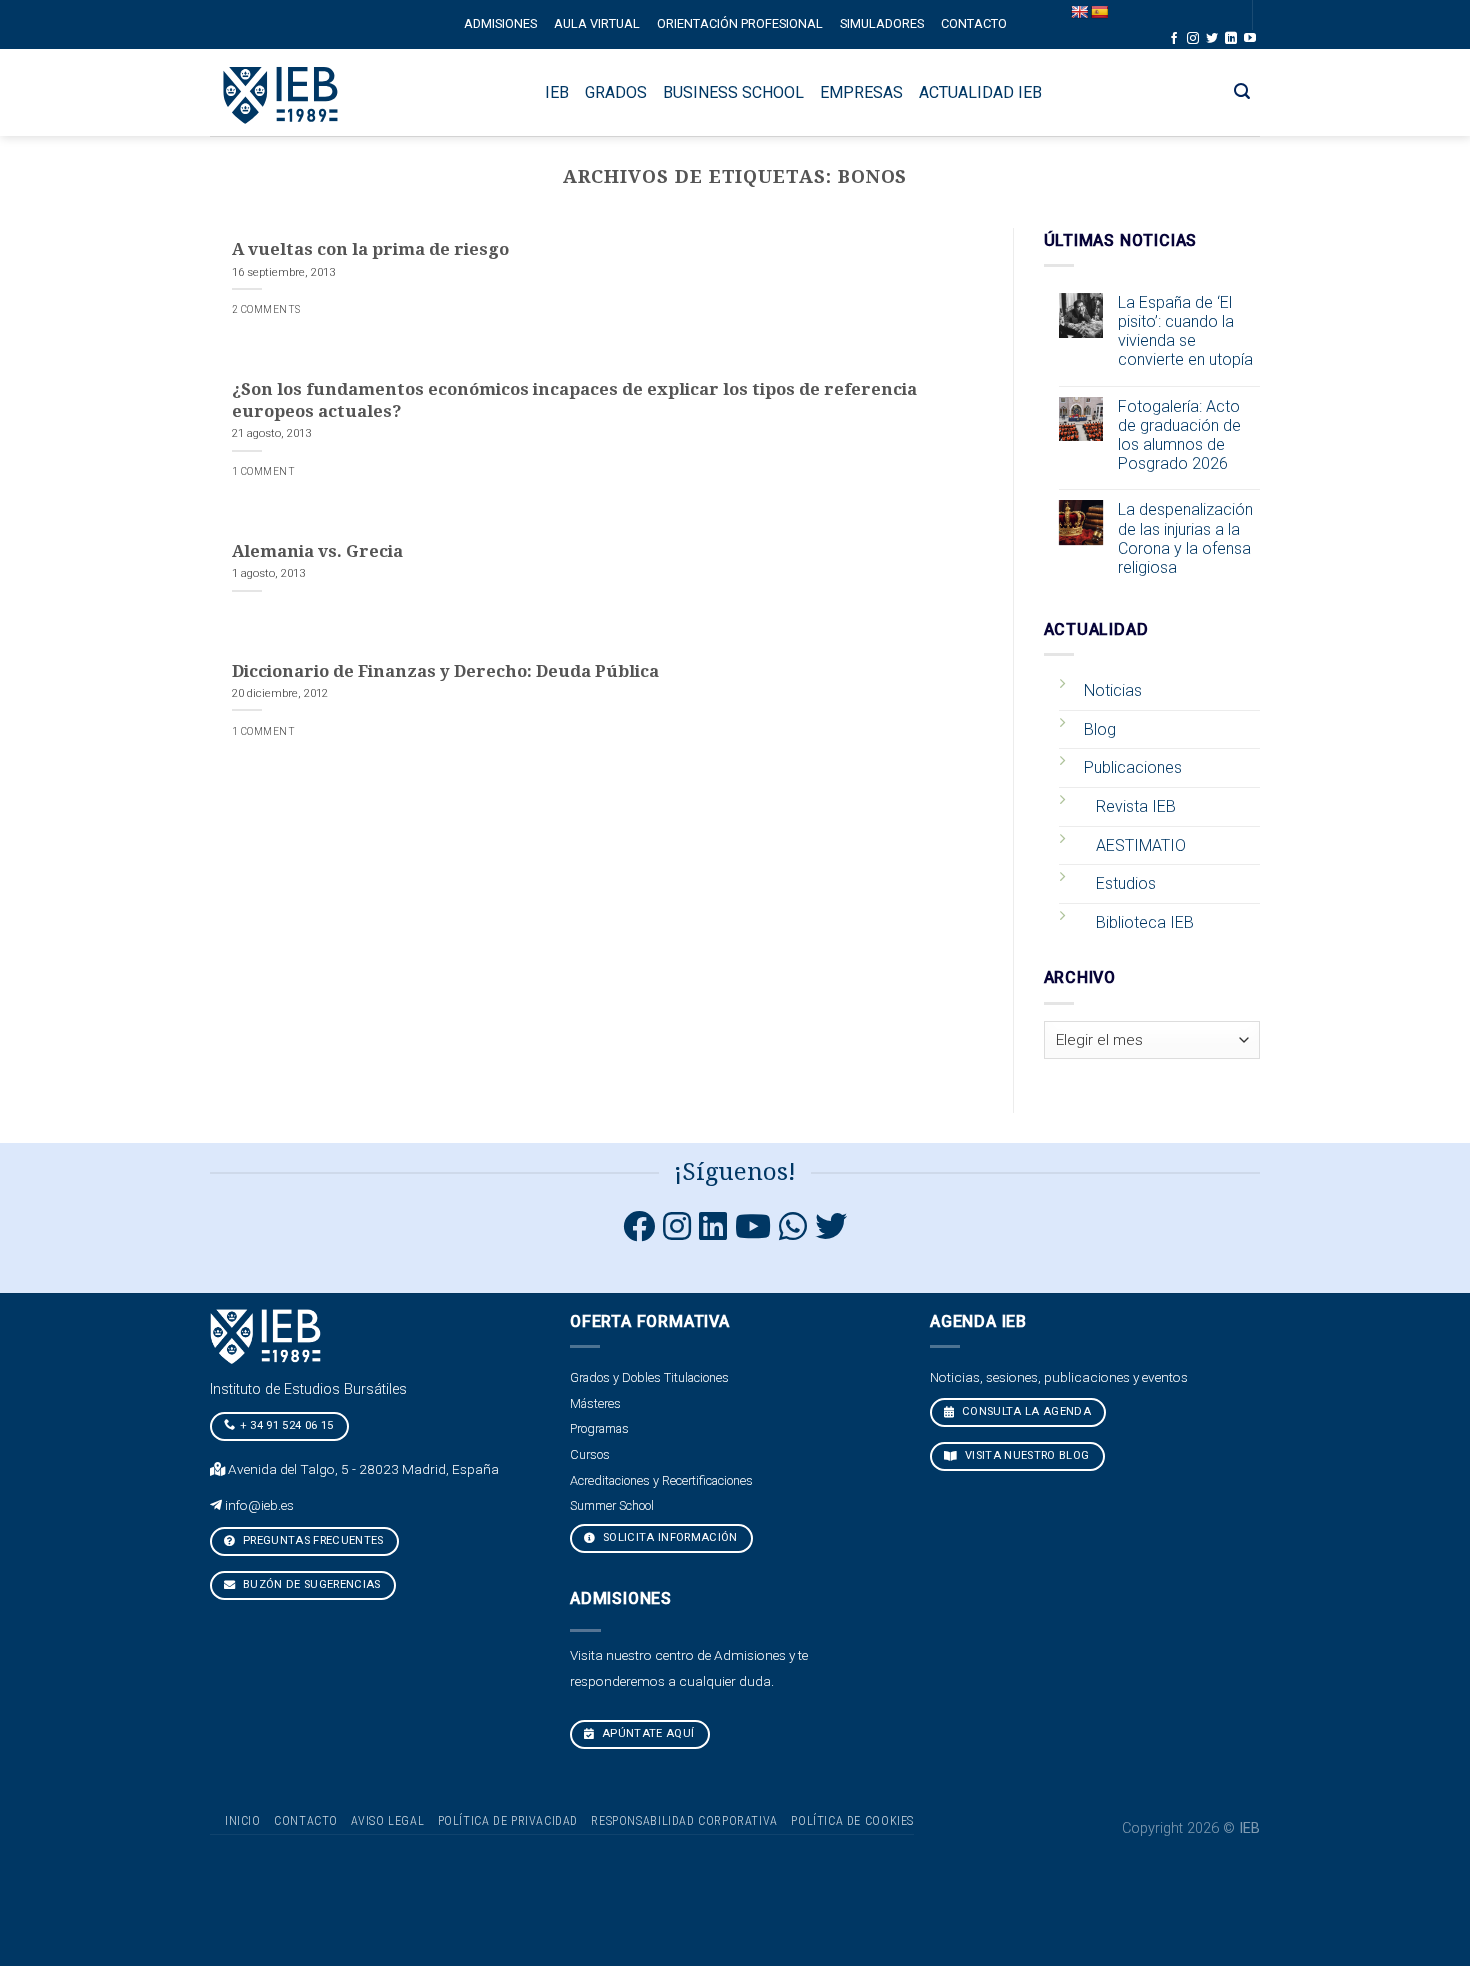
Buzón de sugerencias (310, 1584)
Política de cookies (852, 1821)
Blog (1100, 729)
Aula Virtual (597, 23)
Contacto (974, 23)
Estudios (1126, 883)
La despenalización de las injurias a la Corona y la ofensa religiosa (1185, 538)
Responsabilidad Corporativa (684, 1821)
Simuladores (882, 23)
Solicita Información (669, 1537)
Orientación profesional (740, 23)
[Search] (1242, 91)
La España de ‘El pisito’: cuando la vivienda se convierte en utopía (1185, 331)
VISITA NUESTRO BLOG (1026, 1455)
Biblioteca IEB (1145, 922)
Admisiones (500, 23)
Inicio (243, 1821)
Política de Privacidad (508, 1821)
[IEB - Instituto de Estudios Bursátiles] (281, 92)
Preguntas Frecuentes (312, 1540)
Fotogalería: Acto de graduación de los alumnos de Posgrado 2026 (1179, 435)
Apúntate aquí (647, 1733)
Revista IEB (1136, 806)
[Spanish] (1099, 12)
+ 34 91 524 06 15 (287, 1425)
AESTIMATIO (1141, 845)
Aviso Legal (387, 1821)
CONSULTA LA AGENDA (1025, 1411)
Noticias (1113, 690)
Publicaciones (1133, 767)
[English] (1079, 12)
